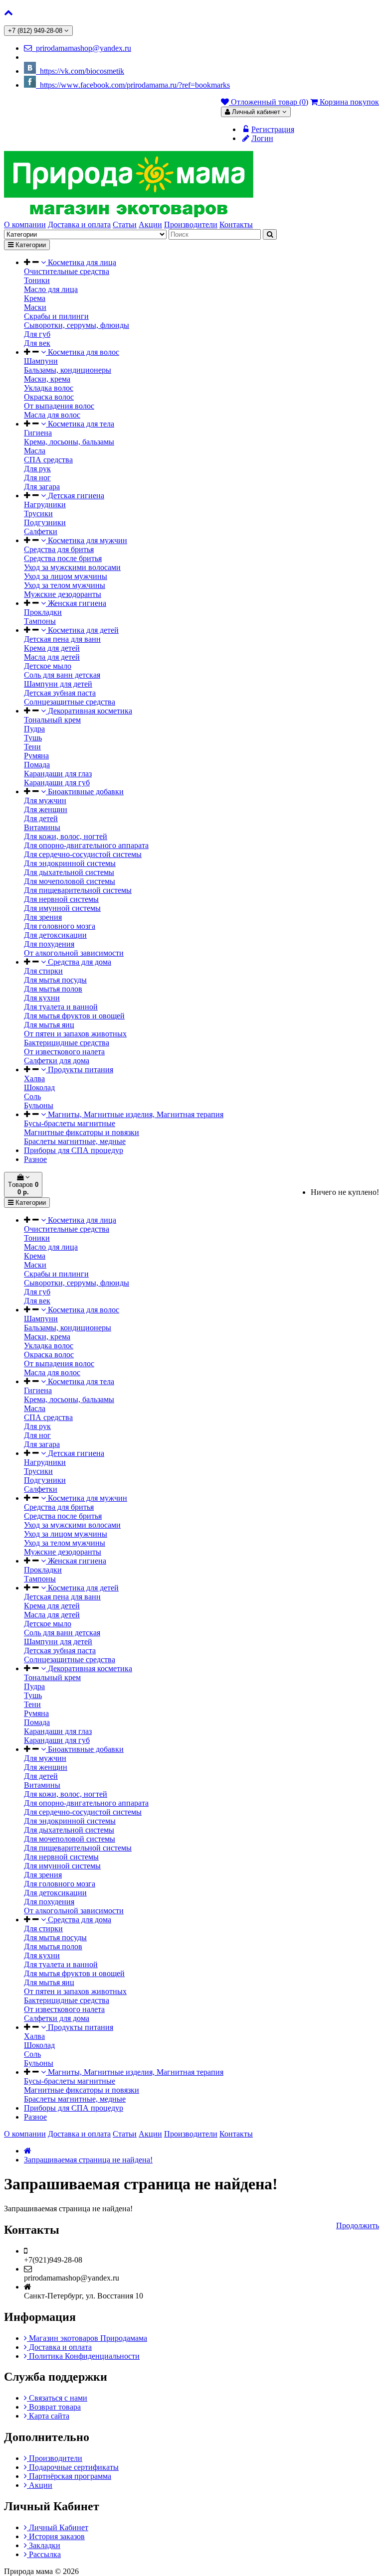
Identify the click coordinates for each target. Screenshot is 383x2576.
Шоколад (39, 1087)
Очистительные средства (67, 271)
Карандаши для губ (57, 783)
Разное (35, 1159)
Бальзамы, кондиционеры (68, 370)
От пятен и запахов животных (75, 1034)
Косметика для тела (80, 424)
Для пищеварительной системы (78, 890)
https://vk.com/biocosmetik (80, 71)
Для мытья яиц (49, 1025)
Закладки (44, 2545)
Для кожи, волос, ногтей (66, 836)
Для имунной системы (62, 908)
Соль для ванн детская (62, 675)
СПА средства (48, 460)
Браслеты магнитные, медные (75, 1141)
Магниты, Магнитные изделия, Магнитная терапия (135, 1114)
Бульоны (39, 1105)
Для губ (37, 334)
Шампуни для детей (58, 684)
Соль (32, 1096)
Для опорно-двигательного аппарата (86, 845)
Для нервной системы (61, 899)
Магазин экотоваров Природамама (87, 2338)
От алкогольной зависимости (74, 953)
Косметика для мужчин (87, 540)
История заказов (56, 2536)
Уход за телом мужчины (65, 585)
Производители (55, 2458)
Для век (37, 343)
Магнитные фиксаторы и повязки (82, 1132)
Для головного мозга (60, 926)
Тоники (37, 280)
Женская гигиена (76, 603)
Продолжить (358, 2225)
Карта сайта (48, 2416)
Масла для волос (52, 415)
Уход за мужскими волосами (72, 567)
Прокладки (43, 612)
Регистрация (273, 129)
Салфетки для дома (57, 1061)
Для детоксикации (55, 935)
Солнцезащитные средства (70, 702)
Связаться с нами (57, 2398)
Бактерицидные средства (67, 1043)
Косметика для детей (82, 630)
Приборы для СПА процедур (74, 1150)
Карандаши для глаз (58, 774)
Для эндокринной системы (70, 863)
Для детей (41, 818)
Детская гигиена (75, 496)
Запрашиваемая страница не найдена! (88, 2160)
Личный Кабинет (58, 2527)
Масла (35, 451)
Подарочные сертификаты (73, 2467)
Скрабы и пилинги (56, 316)
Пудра (34, 729)
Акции (40, 2485)
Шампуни (41, 361)
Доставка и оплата (59, 2347)
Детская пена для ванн (62, 639)
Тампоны (40, 621)
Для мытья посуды (55, 980)
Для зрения (43, 917)
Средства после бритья (63, 558)
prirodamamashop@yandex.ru (82, 48)
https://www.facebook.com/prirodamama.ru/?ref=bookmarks (133, 85)
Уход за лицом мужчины (66, 576)
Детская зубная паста (60, 693)
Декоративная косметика (89, 711)
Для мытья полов (53, 989)
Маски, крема (47, 379)
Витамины (42, 827)
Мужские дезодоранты (63, 594)
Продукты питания (80, 1070)
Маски (35, 307)
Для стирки (43, 971)
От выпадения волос (59, 406)
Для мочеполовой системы (70, 881)
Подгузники (45, 522)
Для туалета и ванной (61, 1007)
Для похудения (49, 944)
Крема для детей (52, 648)
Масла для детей (52, 657)
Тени (32, 747)
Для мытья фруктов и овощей (74, 1016)
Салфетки (41, 531)
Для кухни (42, 998)
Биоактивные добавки (85, 791)
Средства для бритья (59, 549)
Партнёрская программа (69, 2476)
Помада (37, 765)
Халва (34, 1078)
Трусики (38, 513)
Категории (30, 245)
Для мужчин (45, 800)
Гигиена (38, 433)
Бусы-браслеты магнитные (70, 1123)
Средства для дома (79, 962)
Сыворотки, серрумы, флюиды (77, 325)
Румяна (36, 756)
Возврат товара (54, 2407)
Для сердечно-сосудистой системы (83, 854)
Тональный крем (52, 720)
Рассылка (44, 2554)
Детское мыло (48, 666)
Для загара (42, 487)
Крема (35, 298)
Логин (262, 138)
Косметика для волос (83, 352)
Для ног (37, 478)
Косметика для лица (81, 262)
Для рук (37, 469)
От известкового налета (64, 1052)
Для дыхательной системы (69, 872)
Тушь (33, 738)
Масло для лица (51, 289)
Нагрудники (45, 504)
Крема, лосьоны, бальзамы (69, 442)
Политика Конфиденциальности (83, 2356)
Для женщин (46, 809)
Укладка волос (49, 388)
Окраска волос (49, 397)
